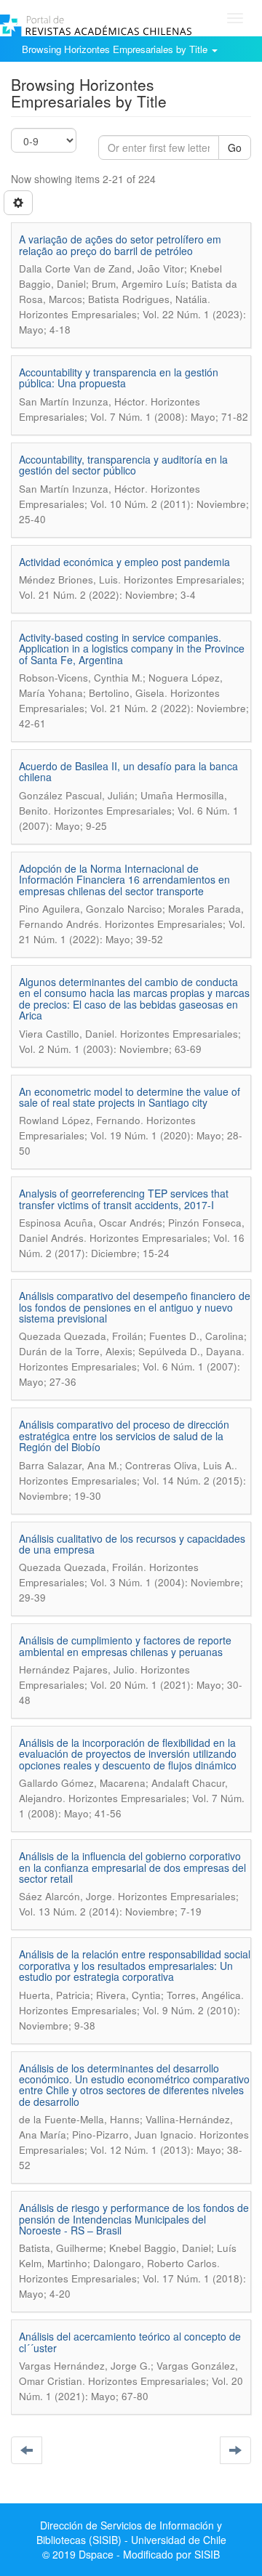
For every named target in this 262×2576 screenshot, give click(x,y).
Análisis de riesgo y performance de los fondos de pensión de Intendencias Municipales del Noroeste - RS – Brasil (134, 2219)
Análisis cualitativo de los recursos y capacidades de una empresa (132, 1544)
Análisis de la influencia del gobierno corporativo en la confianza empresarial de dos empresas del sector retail (132, 1867)
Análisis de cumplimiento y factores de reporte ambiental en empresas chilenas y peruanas (125, 1646)
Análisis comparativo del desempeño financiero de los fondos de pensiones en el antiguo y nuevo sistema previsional (135, 1307)
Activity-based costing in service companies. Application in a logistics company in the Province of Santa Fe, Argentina (132, 649)
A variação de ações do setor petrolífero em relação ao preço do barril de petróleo (120, 245)
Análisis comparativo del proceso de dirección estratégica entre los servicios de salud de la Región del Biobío (124, 1436)
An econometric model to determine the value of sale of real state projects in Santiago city (130, 1097)
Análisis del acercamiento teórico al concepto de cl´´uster (130, 2342)
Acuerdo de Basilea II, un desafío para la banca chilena (128, 771)
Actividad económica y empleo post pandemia (124, 562)
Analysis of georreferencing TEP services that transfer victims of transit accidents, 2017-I (124, 1199)
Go (235, 148)
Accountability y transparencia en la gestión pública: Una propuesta (119, 377)
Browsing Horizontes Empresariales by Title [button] (116, 49)
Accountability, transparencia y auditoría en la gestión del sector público (123, 465)
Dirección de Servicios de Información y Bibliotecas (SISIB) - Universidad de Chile (131, 2532)
